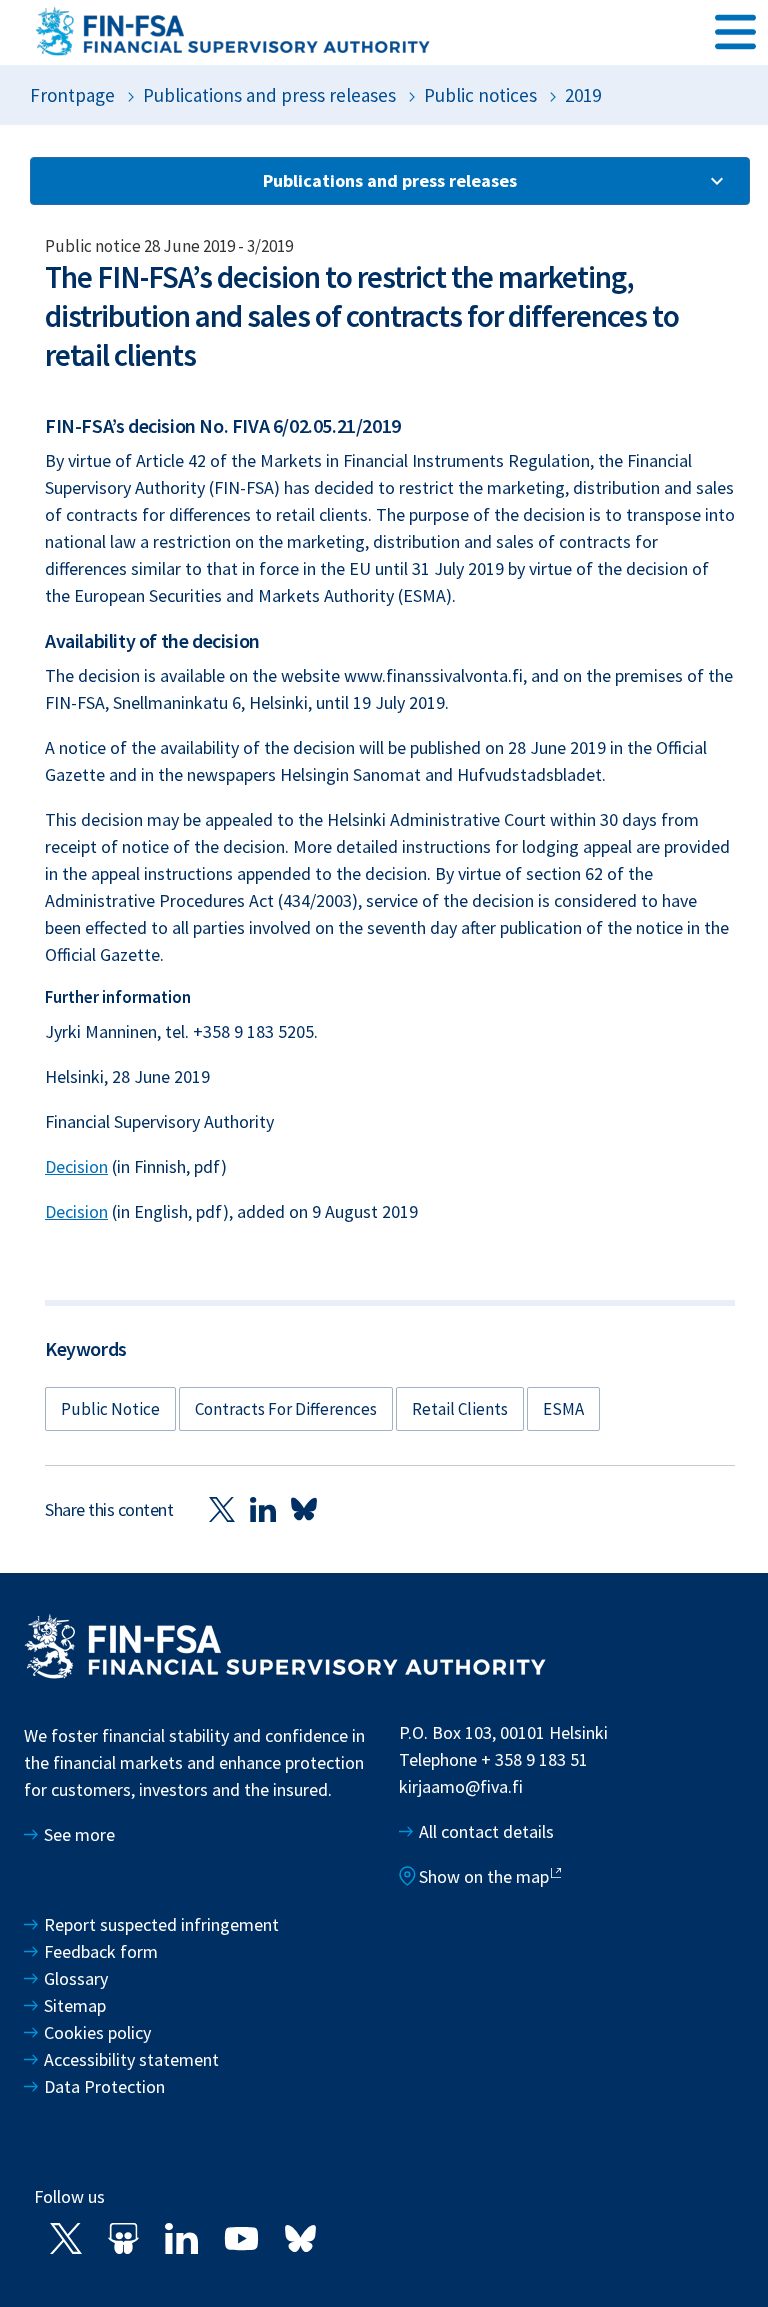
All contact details (486, 1831)
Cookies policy (97, 2032)
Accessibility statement (131, 2059)
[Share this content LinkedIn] (263, 1508)
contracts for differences (286, 1409)
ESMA (563, 1409)
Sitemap (75, 2005)
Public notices (480, 95)
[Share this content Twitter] (222, 1508)
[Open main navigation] (735, 31)
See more (79, 1834)
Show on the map (484, 1876)
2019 (583, 95)
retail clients (460, 1409)
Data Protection (104, 2086)
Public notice (110, 1409)
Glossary (76, 1978)
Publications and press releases (269, 95)
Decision (76, 1166)
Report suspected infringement (163, 1924)
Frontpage (72, 95)
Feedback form (101, 1951)
